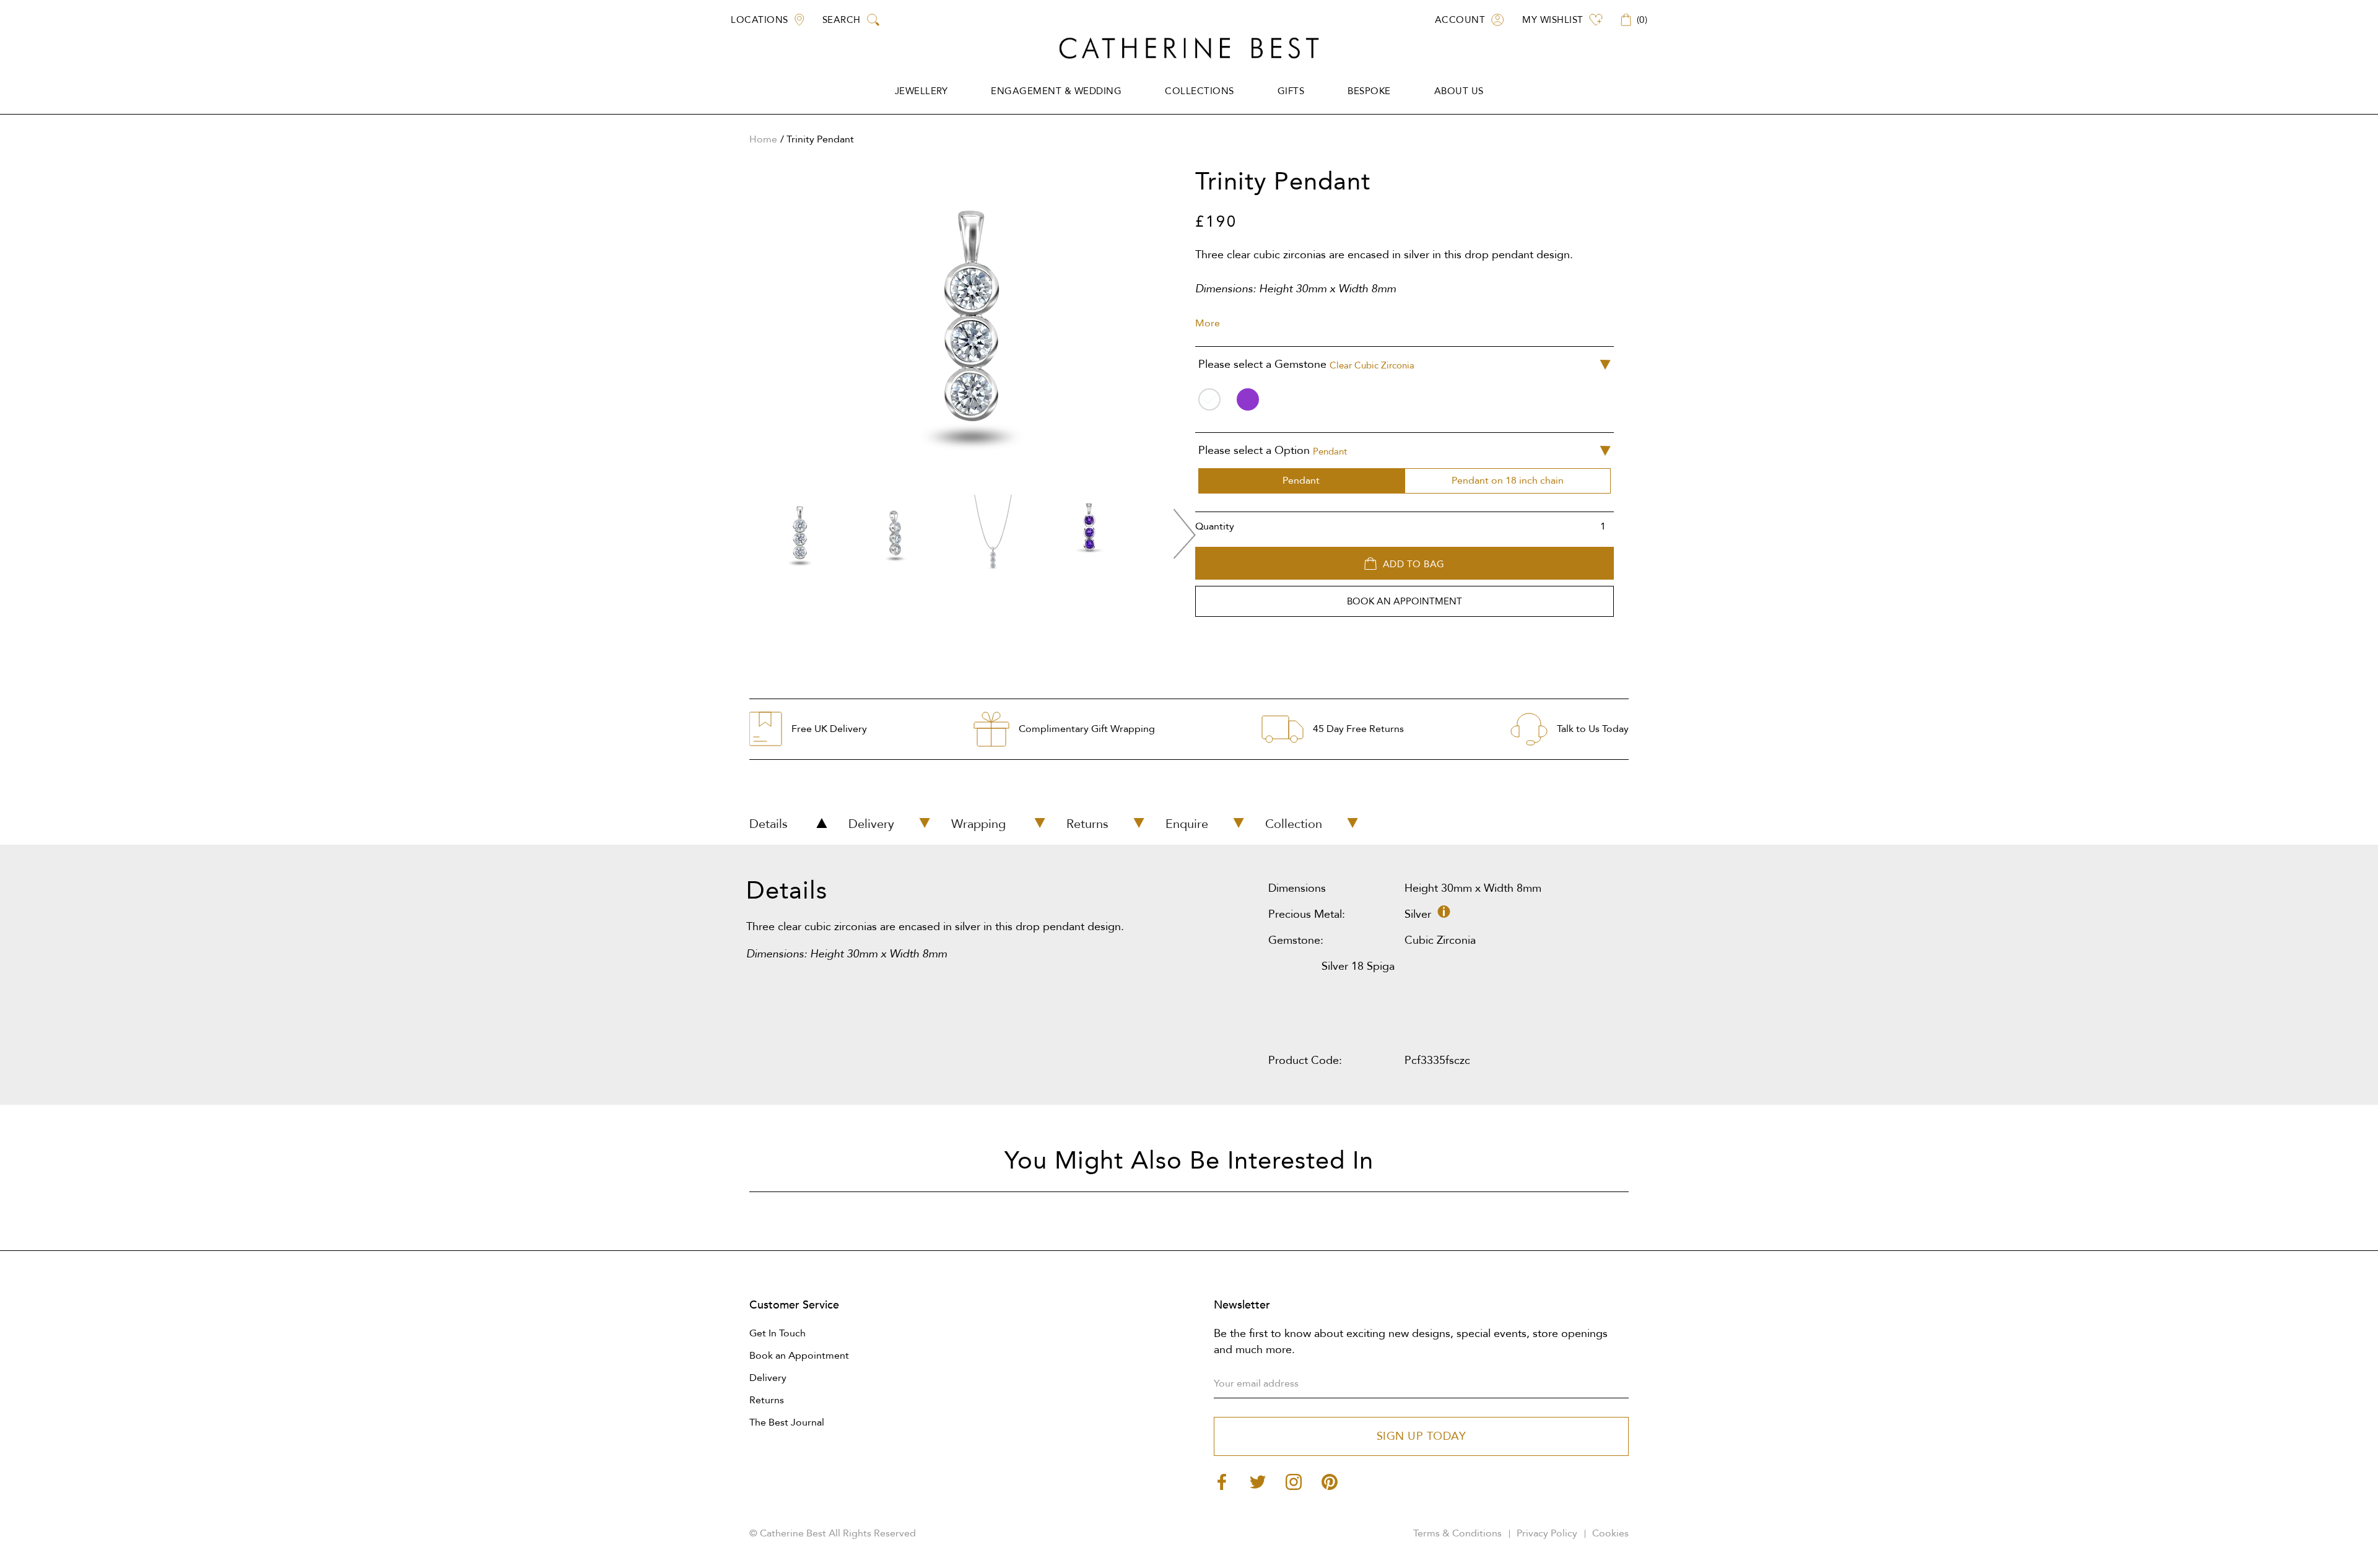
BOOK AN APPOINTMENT (1405, 601)
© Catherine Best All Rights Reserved (833, 1533)
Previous (740, 534)
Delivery (768, 1378)
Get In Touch (777, 1333)
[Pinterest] (1330, 1482)
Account (1460, 20)
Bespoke (1369, 91)
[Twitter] (1258, 1482)
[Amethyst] (1248, 399)
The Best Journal (787, 1422)
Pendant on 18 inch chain (1508, 481)
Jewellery (921, 91)
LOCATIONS (760, 20)
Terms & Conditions (1457, 1533)
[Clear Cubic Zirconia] (1209, 399)
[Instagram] (1294, 1482)
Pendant (1301, 481)
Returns (767, 1400)
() (1642, 20)
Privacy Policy (1547, 1533)
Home (763, 139)
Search (842, 20)
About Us (1459, 91)
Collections (1200, 91)
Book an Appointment (799, 1356)
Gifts (1291, 91)
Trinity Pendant (820, 139)
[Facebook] (1222, 1482)
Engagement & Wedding (1056, 91)
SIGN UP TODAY (1422, 1436)
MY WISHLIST (1553, 20)
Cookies (1610, 1533)
